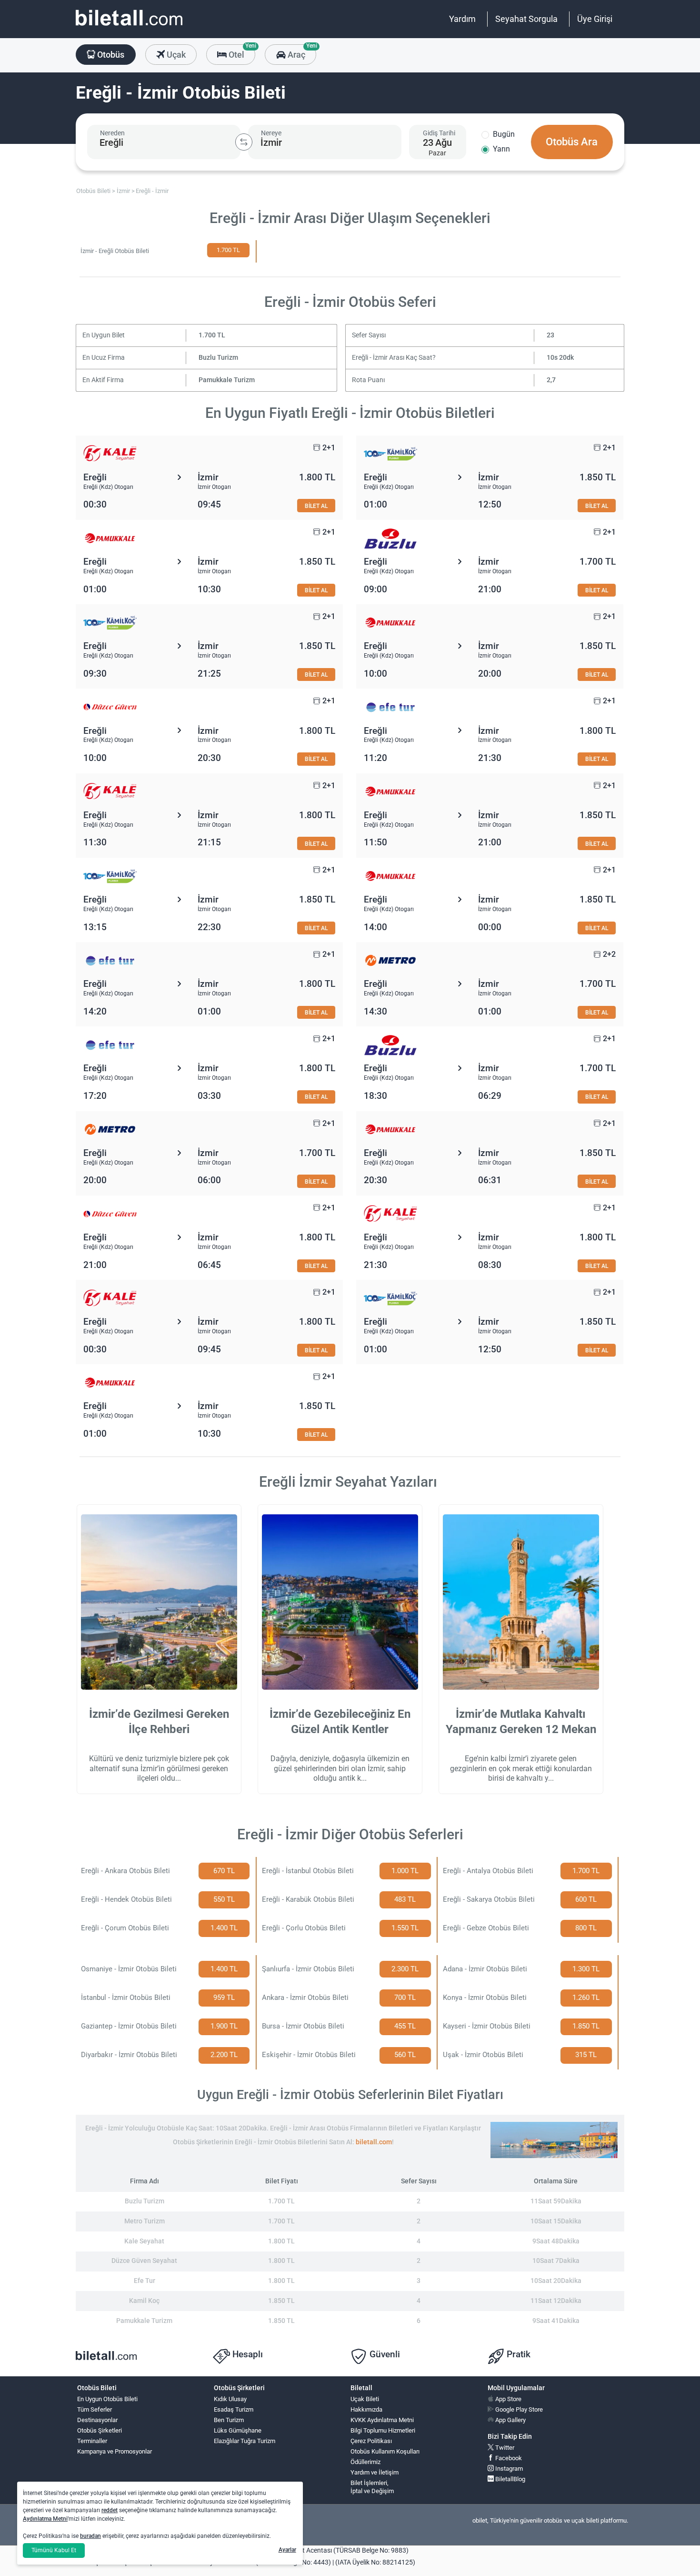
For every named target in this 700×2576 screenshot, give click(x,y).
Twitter (504, 2448)
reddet (110, 2510)
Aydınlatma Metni (45, 2519)
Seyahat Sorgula (526, 19)
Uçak (175, 55)
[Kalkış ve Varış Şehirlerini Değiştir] (244, 142)
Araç (301, 52)
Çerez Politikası (371, 2441)
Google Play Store (518, 2409)
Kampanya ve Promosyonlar (115, 2451)
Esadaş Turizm (234, 2409)
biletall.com (374, 2142)
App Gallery (510, 2420)
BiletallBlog (510, 2479)
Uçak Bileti (365, 2399)
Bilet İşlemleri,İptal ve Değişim (372, 2487)
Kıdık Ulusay (230, 2399)
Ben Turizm (229, 2420)
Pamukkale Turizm (227, 380)
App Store (508, 2399)
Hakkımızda (366, 2409)
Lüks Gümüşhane (238, 2430)
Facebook (508, 2458)
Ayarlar (287, 2550)
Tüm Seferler (95, 2409)
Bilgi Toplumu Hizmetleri (383, 2430)
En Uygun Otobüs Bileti (107, 2399)
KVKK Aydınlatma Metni (382, 2420)
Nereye (271, 133)
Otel (241, 52)
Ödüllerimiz (365, 2462)
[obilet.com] (129, 26)
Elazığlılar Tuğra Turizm (245, 2441)
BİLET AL (316, 506)
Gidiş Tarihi (439, 133)
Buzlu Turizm (218, 358)
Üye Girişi (595, 19)
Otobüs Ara (572, 142)
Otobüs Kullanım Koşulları (385, 2451)
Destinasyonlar (97, 2420)
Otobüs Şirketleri (100, 2430)
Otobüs (110, 55)
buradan (90, 2536)
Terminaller (92, 2441)
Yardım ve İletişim (375, 2472)
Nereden (112, 133)
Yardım (462, 19)
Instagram (508, 2469)
